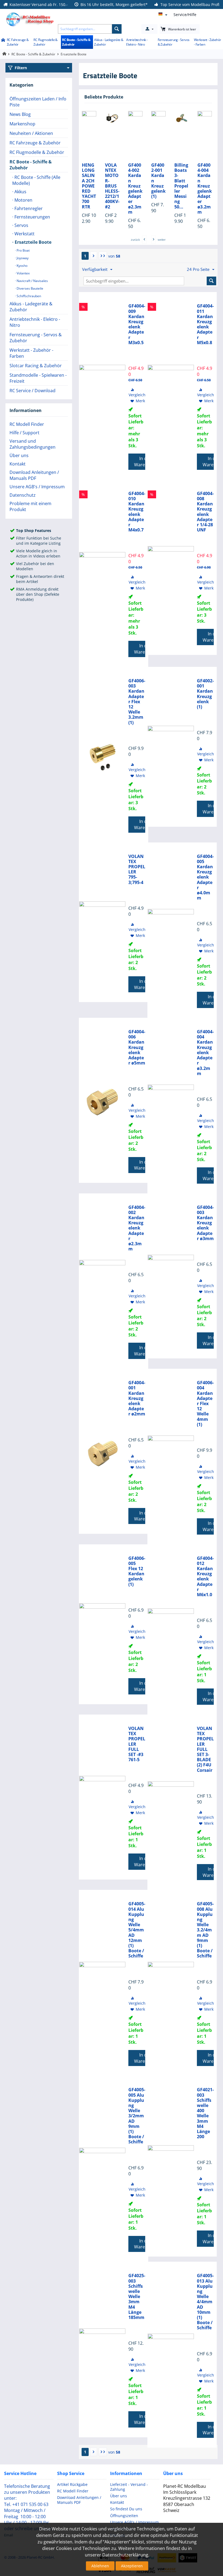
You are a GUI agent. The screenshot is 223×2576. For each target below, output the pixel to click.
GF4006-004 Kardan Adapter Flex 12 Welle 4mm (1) (205, 1404)
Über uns (19, 455)
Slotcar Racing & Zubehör (36, 366)
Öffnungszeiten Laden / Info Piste (38, 102)
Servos (21, 225)
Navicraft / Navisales (32, 281)
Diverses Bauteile (30, 288)
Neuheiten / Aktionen (31, 133)
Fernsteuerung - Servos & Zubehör (174, 42)
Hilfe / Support (24, 433)
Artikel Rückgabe (72, 2484)
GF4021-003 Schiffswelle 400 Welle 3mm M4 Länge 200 (205, 2113)
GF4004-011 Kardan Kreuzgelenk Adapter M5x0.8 (205, 324)
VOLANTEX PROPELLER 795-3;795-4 (137, 869)
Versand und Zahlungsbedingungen (32, 444)
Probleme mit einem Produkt (30, 506)
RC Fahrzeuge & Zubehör (18, 42)
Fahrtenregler (28, 208)
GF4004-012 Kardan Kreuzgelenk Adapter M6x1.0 (205, 1577)
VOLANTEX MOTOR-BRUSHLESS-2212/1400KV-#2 (112, 186)
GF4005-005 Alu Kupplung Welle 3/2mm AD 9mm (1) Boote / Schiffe (137, 2116)
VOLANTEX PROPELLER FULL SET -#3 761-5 (137, 1744)
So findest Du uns (126, 2509)
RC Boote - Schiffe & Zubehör (76, 42)
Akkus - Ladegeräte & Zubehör (109, 42)
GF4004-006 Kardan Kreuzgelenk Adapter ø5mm (137, 1047)
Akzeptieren (132, 2566)
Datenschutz (23, 495)
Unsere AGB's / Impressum (37, 487)
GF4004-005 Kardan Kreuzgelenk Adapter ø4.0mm (205, 877)
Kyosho (22, 266)
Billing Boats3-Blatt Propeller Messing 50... (181, 186)
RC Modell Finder (27, 424)
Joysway (22, 258)
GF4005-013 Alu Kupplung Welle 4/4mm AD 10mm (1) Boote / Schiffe (205, 2302)
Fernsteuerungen (32, 217)
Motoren (23, 200)
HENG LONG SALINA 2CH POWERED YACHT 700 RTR (89, 186)
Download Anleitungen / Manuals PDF (34, 475)
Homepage (4, 54)
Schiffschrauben (28, 296)
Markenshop (22, 124)
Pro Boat (23, 250)
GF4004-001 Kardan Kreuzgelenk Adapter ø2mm (137, 1398)
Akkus (20, 192)
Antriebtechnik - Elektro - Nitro (137, 42)
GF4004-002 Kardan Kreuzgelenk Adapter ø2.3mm (135, 189)
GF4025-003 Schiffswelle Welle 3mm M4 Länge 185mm (137, 2297)
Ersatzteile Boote (32, 242)
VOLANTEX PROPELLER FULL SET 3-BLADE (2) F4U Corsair (205, 1749)
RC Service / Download (32, 391)
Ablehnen (100, 2566)
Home (3, 40)
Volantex (23, 273)
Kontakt (18, 464)
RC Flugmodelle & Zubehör (45, 42)
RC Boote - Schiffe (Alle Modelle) (36, 180)
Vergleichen (139, 395)
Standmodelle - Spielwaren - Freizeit (38, 378)
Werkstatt (24, 234)
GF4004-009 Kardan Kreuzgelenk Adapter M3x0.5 (137, 324)
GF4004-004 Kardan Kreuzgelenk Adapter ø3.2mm (205, 189)
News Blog (20, 114)
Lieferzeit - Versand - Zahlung (129, 2487)
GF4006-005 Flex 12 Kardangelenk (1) (137, 1571)
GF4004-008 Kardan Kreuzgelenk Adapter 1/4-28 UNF (205, 512)
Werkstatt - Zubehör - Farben (207, 42)
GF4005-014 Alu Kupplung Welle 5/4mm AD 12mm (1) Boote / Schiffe (137, 1930)
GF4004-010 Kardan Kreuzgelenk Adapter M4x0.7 (137, 512)
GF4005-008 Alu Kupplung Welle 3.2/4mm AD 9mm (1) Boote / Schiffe (205, 1930)
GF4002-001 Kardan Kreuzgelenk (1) (158, 181)
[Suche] (117, 29)
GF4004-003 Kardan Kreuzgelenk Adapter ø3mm (205, 1223)
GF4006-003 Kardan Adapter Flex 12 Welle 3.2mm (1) (137, 702)
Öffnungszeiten (124, 2516)
